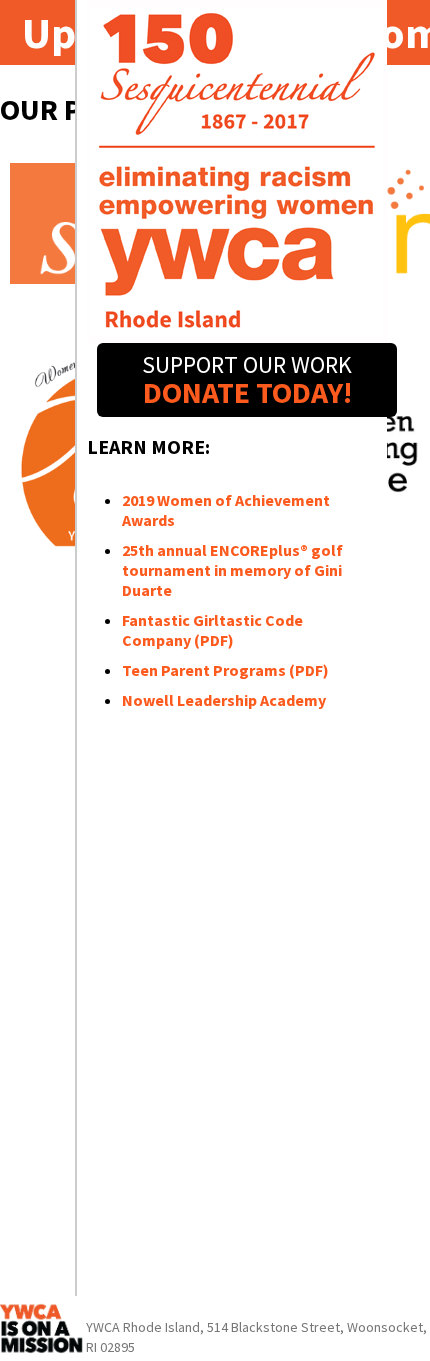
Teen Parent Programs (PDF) (225, 670)
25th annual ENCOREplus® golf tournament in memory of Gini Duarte (232, 570)
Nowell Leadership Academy (224, 700)
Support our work (247, 380)
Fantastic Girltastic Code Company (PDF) (212, 630)
